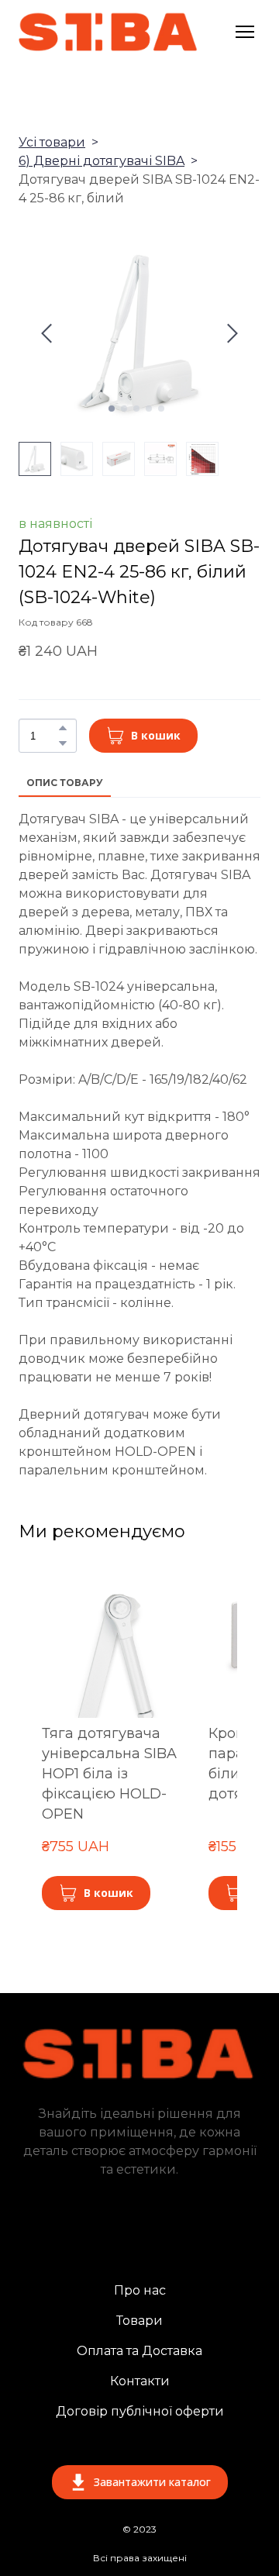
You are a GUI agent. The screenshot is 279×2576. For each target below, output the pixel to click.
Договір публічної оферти (140, 2411)
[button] (63, 728)
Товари (139, 2321)
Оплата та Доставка (139, 2351)
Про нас (140, 2290)
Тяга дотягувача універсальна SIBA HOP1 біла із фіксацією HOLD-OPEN (109, 1774)
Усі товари (52, 142)
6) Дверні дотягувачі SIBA (102, 161)
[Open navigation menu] (245, 32)
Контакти (140, 2381)
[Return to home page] (108, 32)
